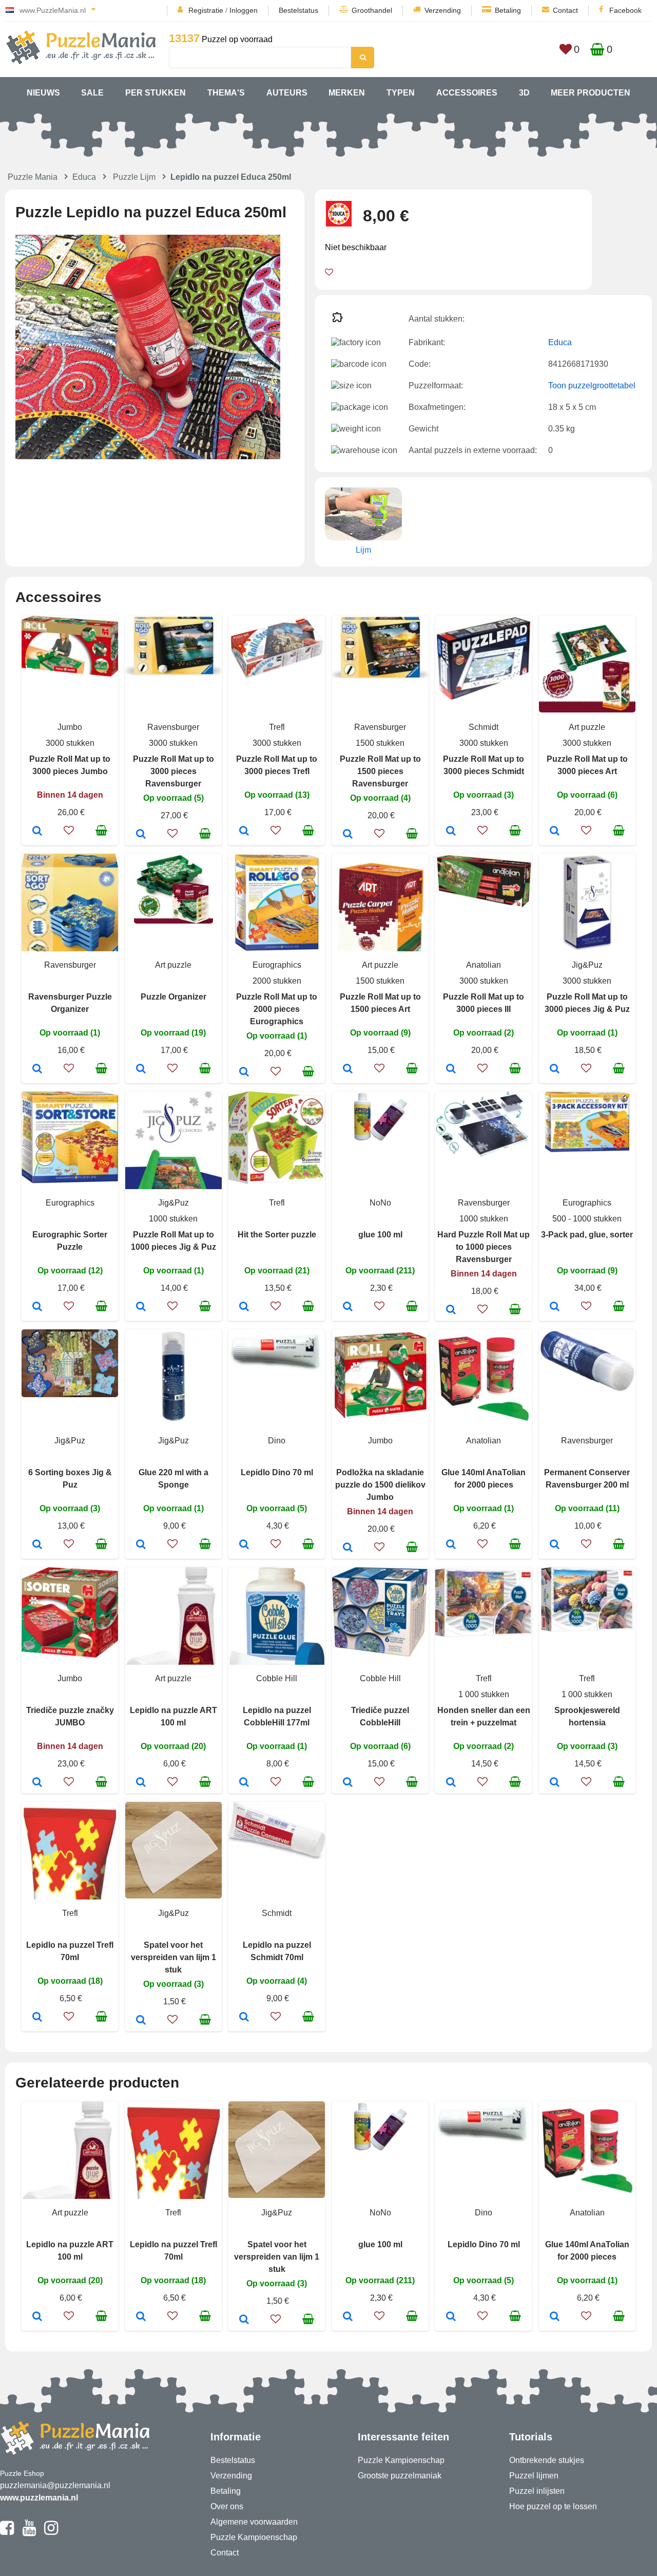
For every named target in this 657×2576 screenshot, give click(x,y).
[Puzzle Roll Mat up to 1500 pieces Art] (348, 1069)
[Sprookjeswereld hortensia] (555, 1783)
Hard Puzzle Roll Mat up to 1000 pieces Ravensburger (484, 1247)
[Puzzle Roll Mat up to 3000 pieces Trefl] (244, 832)
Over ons (227, 2506)
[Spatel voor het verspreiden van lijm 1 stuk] (141, 2021)
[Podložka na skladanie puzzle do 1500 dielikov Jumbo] (348, 1548)
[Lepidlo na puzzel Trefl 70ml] (37, 2018)
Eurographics (277, 965)
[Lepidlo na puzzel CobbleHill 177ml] (244, 1783)
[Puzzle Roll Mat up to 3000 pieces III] (451, 1069)
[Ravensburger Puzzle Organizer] (37, 1069)
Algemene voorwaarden (254, 2522)
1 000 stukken (484, 1694)
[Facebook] (7, 2532)
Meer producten (591, 93)
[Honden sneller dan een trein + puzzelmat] (451, 1783)
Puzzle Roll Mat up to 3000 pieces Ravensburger (173, 771)
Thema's (226, 93)
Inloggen (244, 10)
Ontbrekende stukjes (547, 2460)
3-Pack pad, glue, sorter (587, 1235)
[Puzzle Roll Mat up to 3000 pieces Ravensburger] (141, 835)
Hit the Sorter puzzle (277, 1235)
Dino (277, 1441)
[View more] (70, 674)
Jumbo (70, 727)
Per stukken (156, 93)
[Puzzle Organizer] (141, 1069)
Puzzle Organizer (173, 997)
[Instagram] (51, 2532)
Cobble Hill (277, 1678)
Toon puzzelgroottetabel (592, 386)
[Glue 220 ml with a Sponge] (141, 1545)
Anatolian (484, 965)
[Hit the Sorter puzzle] (244, 1307)
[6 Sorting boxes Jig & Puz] (37, 1545)
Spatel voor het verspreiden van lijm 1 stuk (173, 1957)
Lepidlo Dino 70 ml (277, 1472)
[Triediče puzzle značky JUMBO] (37, 1783)
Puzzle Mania (33, 177)
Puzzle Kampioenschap (254, 2537)
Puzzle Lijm (134, 177)
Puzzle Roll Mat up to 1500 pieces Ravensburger (380, 771)
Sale (92, 93)
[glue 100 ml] (348, 1307)
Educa (84, 177)
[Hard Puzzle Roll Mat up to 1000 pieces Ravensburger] (451, 1310)
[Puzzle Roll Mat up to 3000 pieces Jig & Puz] (555, 1069)
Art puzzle (587, 727)
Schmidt (484, 727)
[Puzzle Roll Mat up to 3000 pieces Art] (555, 832)
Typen (401, 93)
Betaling (508, 10)
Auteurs (287, 93)
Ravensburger (173, 727)
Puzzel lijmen (534, 2476)
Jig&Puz (587, 965)
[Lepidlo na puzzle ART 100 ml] (141, 1783)
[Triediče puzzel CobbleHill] (348, 1783)
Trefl (277, 727)
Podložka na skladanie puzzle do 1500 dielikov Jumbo (380, 1485)
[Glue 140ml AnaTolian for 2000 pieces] (451, 1545)
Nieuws (43, 93)
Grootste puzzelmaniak (400, 2476)
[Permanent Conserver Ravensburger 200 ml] (555, 1545)
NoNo (380, 1203)
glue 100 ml (380, 1235)
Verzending (443, 10)
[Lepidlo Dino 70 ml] (244, 1545)
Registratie (206, 10)
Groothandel (372, 10)
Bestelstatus (298, 10)
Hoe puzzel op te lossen (553, 2506)
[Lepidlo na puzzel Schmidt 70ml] (244, 2018)
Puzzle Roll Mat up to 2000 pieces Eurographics (277, 1009)
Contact (565, 10)
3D (524, 93)
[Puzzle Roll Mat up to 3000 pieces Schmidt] (451, 832)
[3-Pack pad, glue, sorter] (555, 1307)
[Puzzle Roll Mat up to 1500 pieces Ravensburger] (348, 835)
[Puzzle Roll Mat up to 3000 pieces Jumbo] (37, 832)
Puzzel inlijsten (537, 2491)
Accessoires (467, 93)
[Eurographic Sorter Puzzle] (37, 1307)
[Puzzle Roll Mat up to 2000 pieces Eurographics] (244, 1073)
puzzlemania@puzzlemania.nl (55, 2485)
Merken (347, 93)
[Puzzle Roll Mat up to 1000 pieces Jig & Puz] (141, 1307)
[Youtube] (29, 2532)
